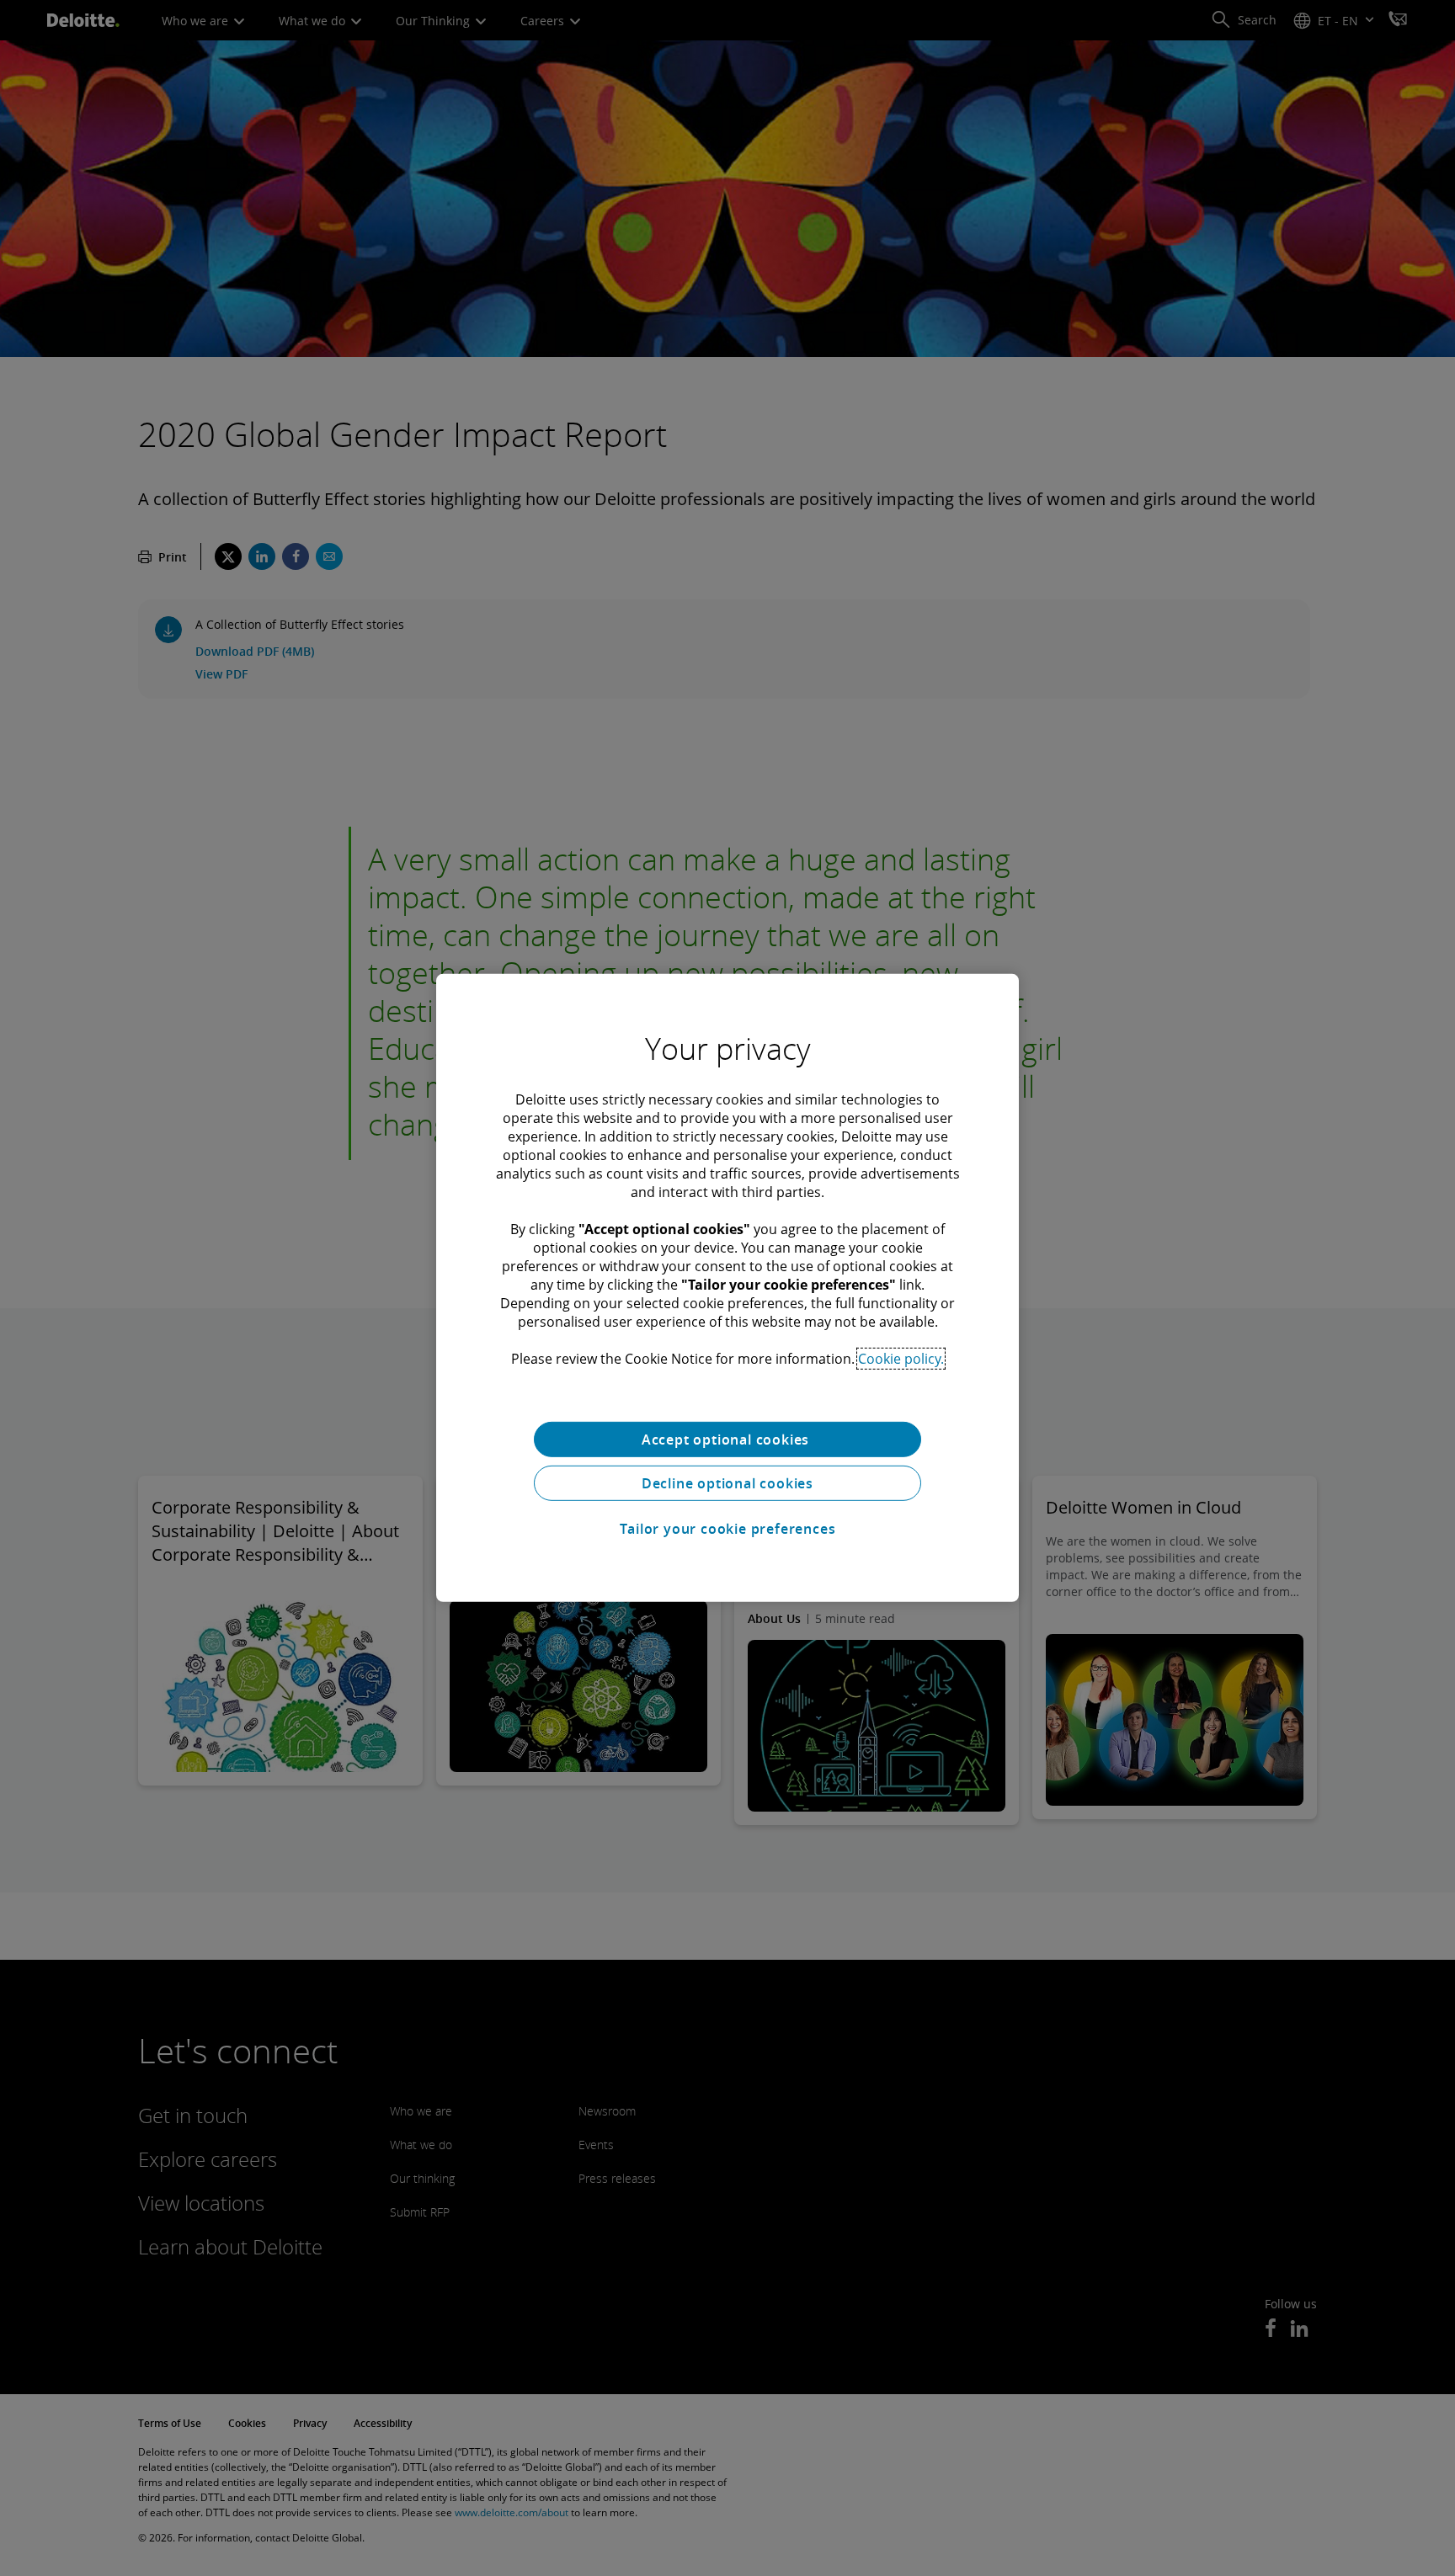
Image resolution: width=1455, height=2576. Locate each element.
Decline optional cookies (727, 1483)
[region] (727, 1288)
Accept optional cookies (727, 1440)
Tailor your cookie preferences (728, 1529)
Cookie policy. (901, 1359)
